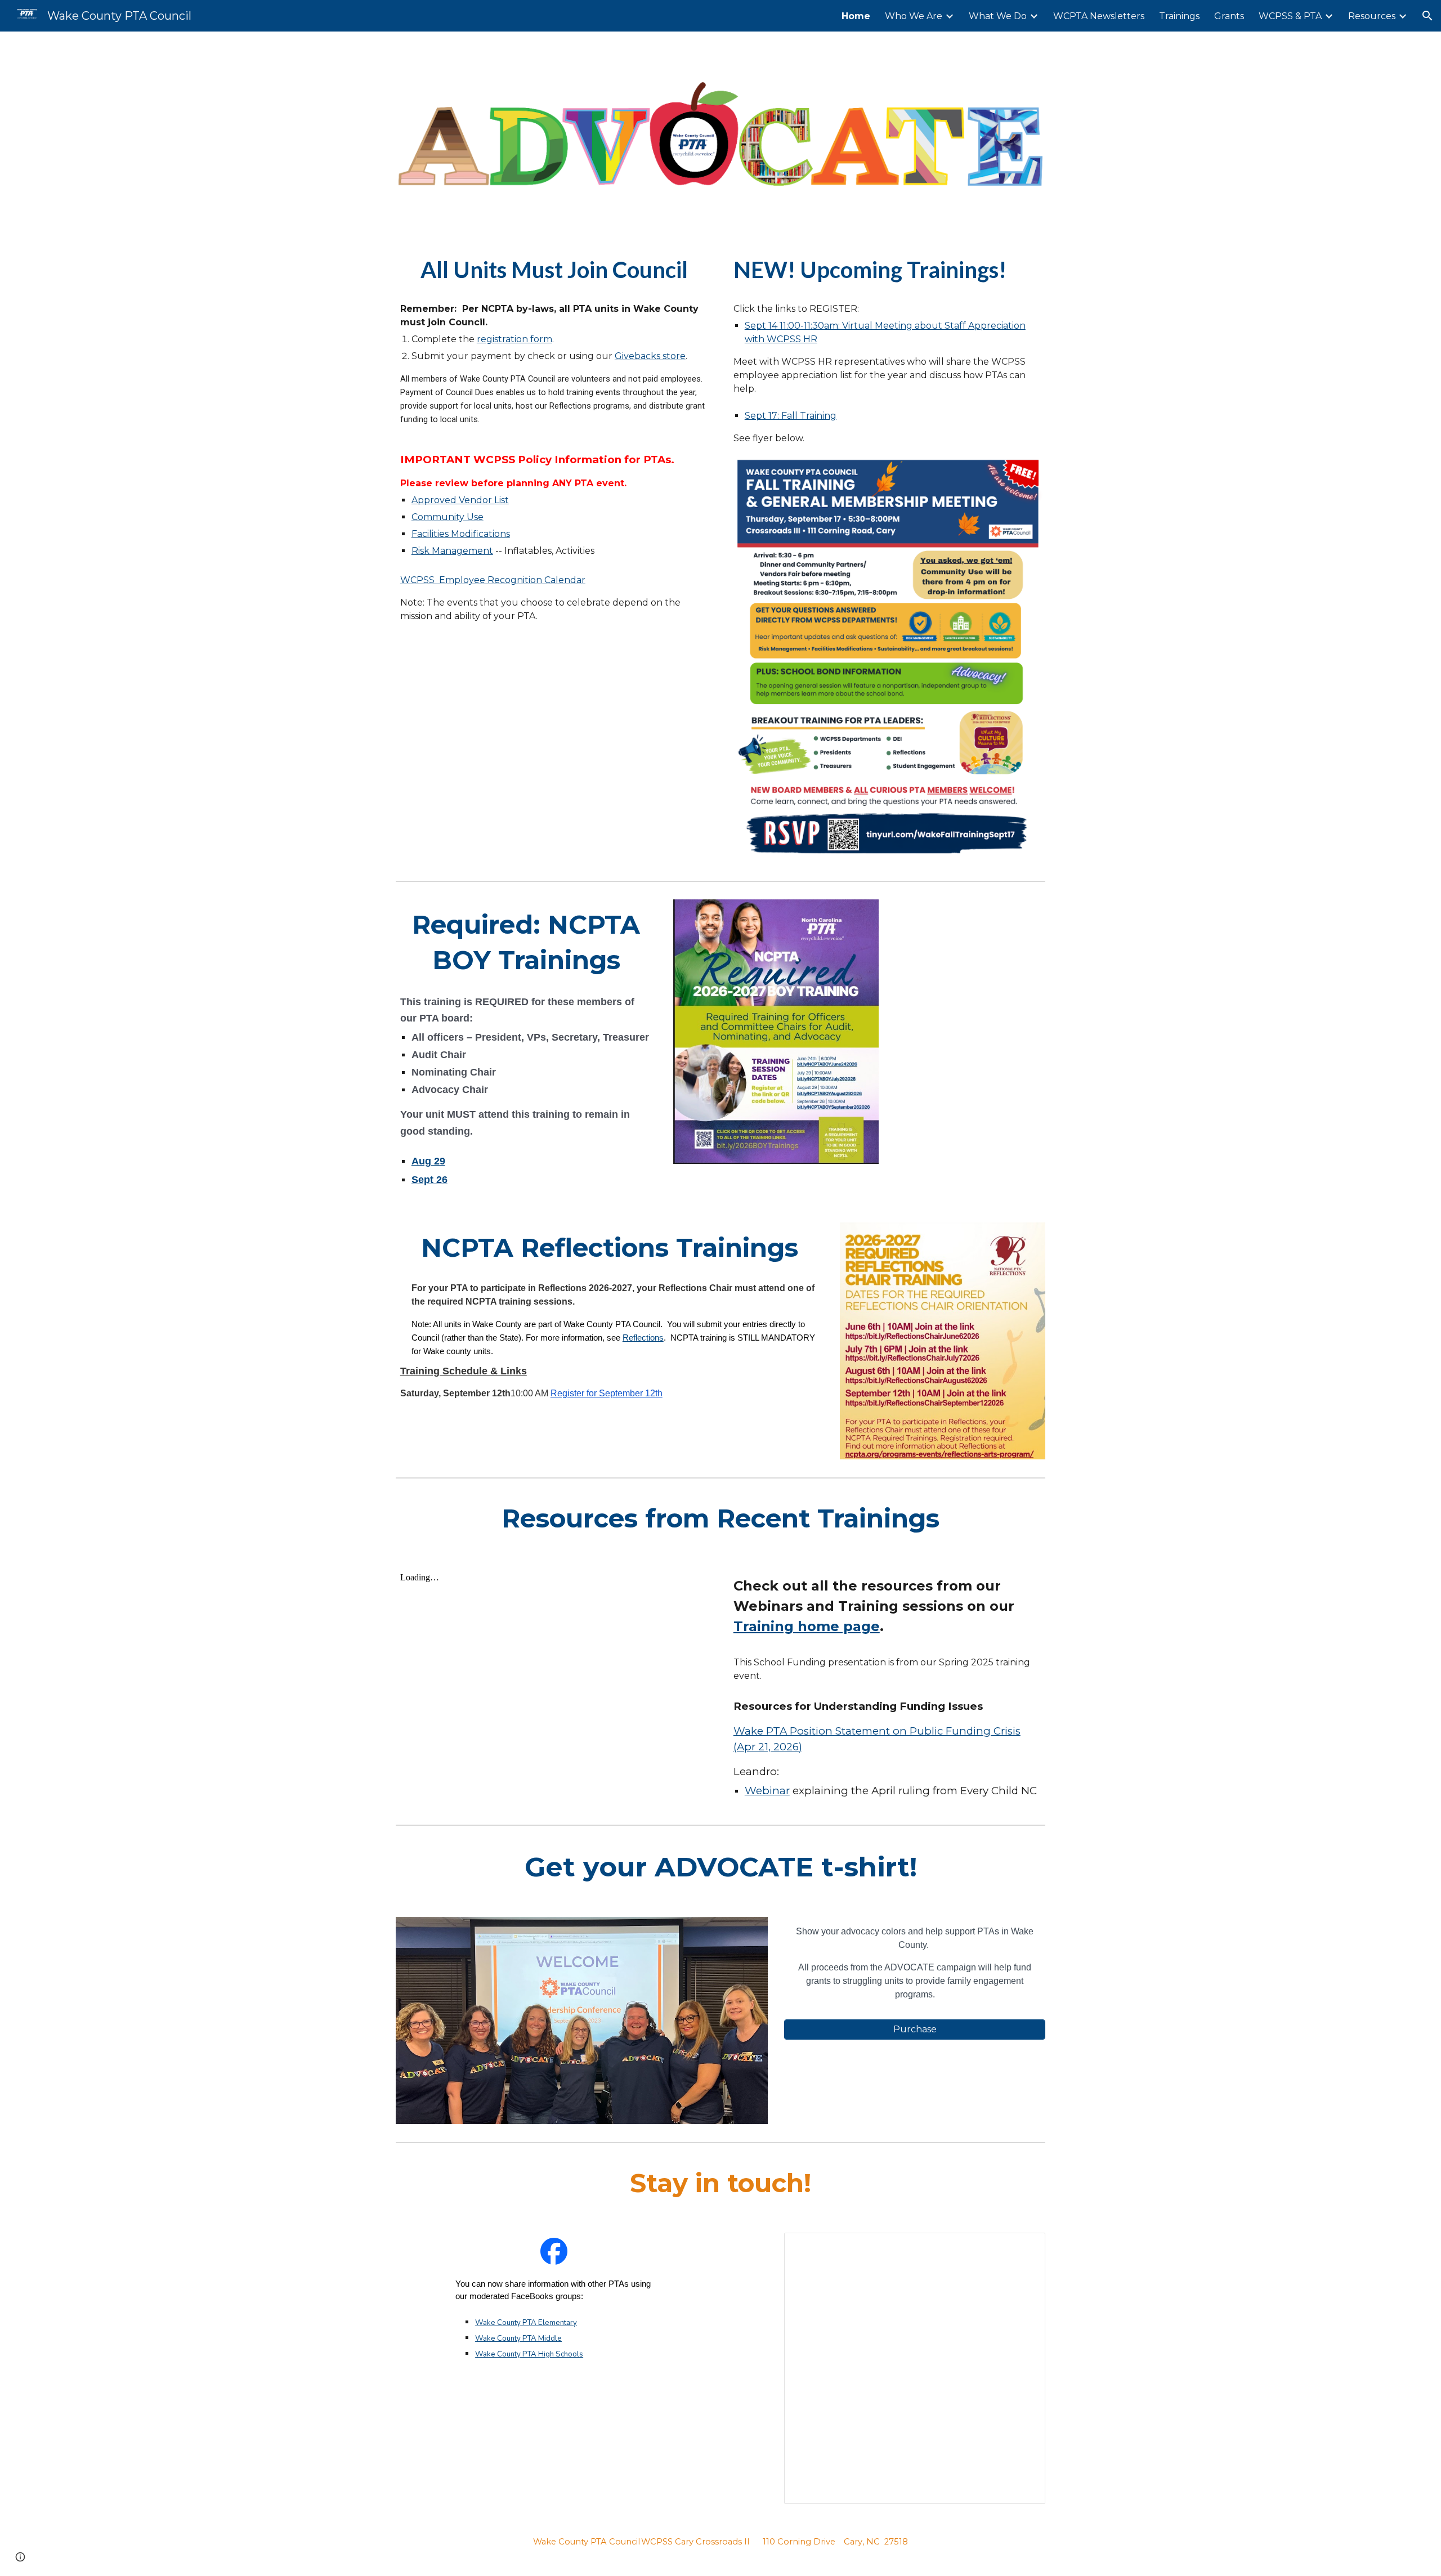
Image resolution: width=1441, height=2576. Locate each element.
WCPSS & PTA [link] (1290, 16)
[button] (1427, 16)
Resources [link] (1372, 16)
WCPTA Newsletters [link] (1099, 16)
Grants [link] (1229, 16)
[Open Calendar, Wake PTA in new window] (1024, 2247)
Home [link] (856, 16)
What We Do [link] (998, 16)
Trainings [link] (1179, 16)
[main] (554, 270)
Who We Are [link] (914, 16)
